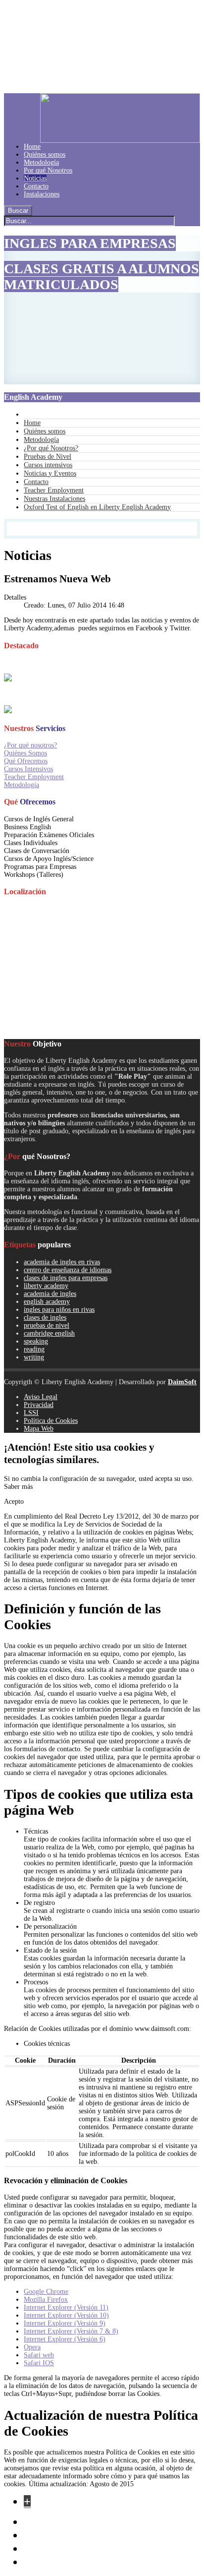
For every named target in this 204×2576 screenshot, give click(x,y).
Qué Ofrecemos (26, 761)
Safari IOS (39, 2363)
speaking (36, 1341)
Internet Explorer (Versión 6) (65, 2339)
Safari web (39, 2355)
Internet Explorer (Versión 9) (65, 2323)
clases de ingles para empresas (66, 1278)
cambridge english (49, 1333)
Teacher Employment (34, 777)
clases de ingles (45, 1318)
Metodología (22, 785)
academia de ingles (50, 1294)
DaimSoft (182, 1382)
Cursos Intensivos (28, 769)
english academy (47, 1302)
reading (34, 1349)
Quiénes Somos (25, 753)
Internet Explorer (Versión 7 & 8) (71, 2331)
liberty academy (46, 1286)
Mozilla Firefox (46, 2300)
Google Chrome (46, 2292)
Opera (32, 2347)
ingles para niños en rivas (59, 1310)
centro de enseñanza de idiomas (68, 1270)
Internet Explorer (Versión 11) (66, 2307)
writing (34, 1357)
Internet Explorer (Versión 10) (66, 2315)
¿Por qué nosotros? (30, 745)
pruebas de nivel (47, 1325)
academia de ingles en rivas (62, 1262)
